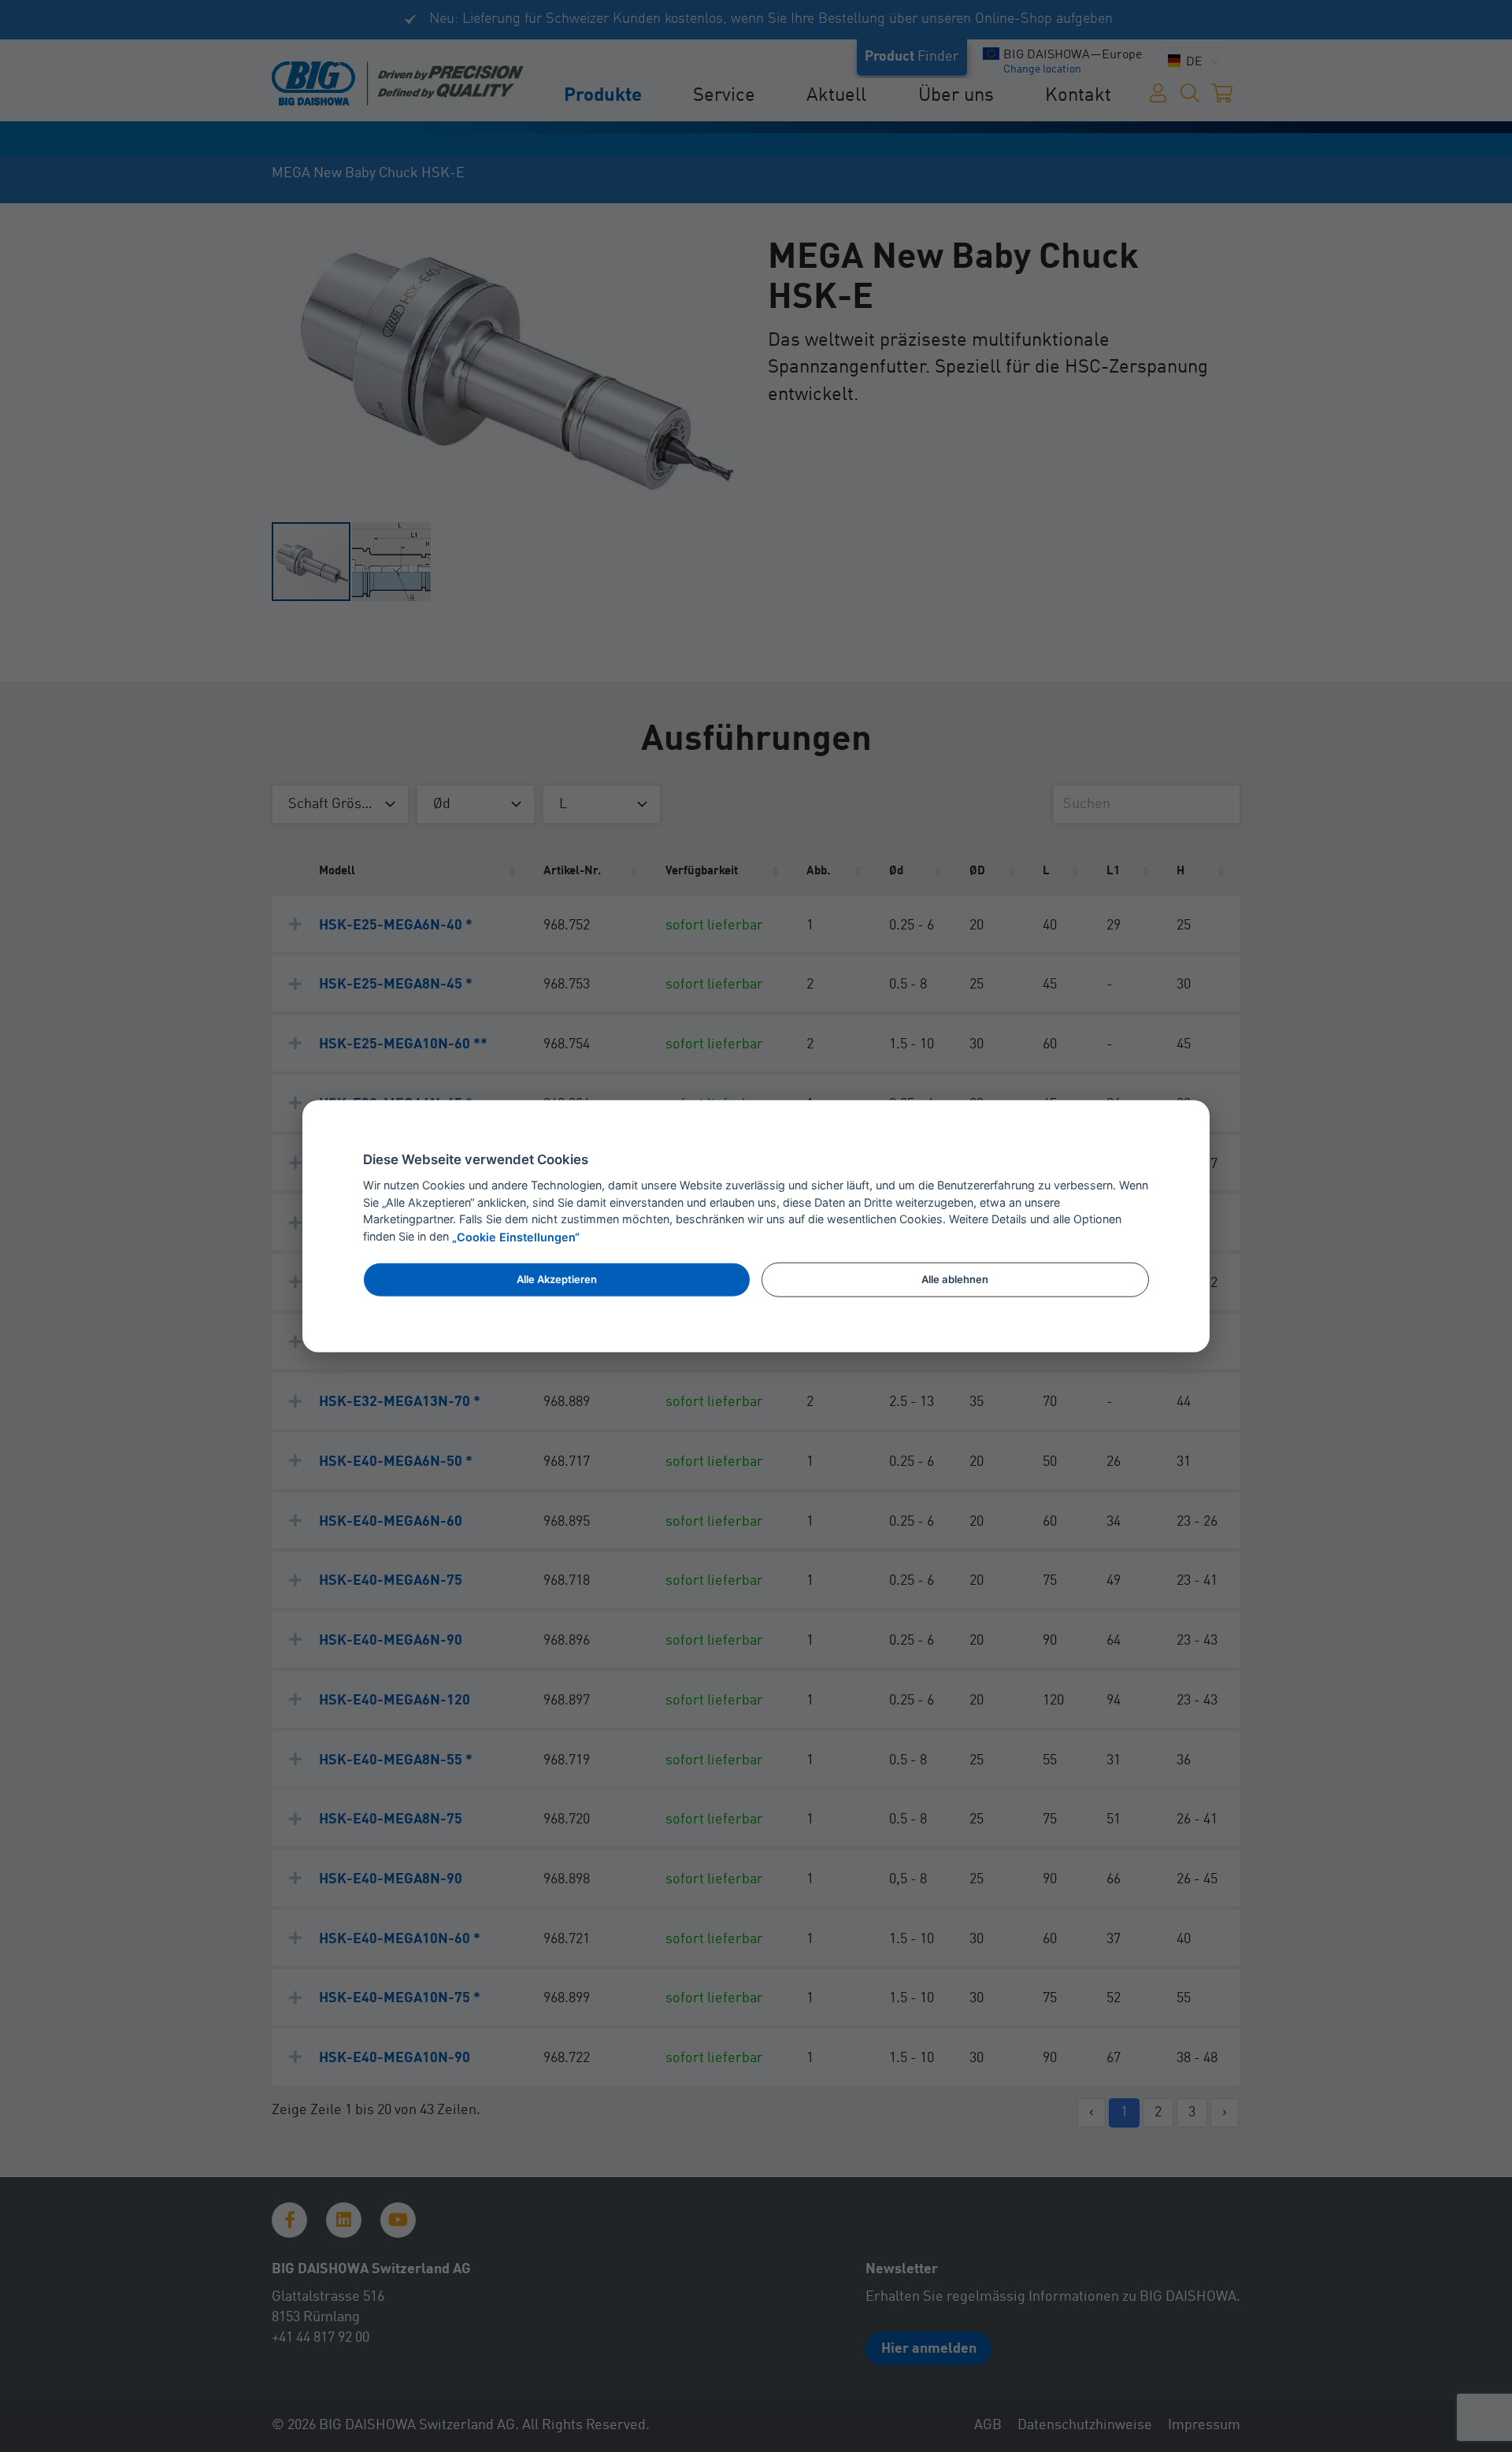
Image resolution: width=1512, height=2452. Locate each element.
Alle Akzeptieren (557, 1279)
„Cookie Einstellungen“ (516, 1237)
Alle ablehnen (955, 1279)
